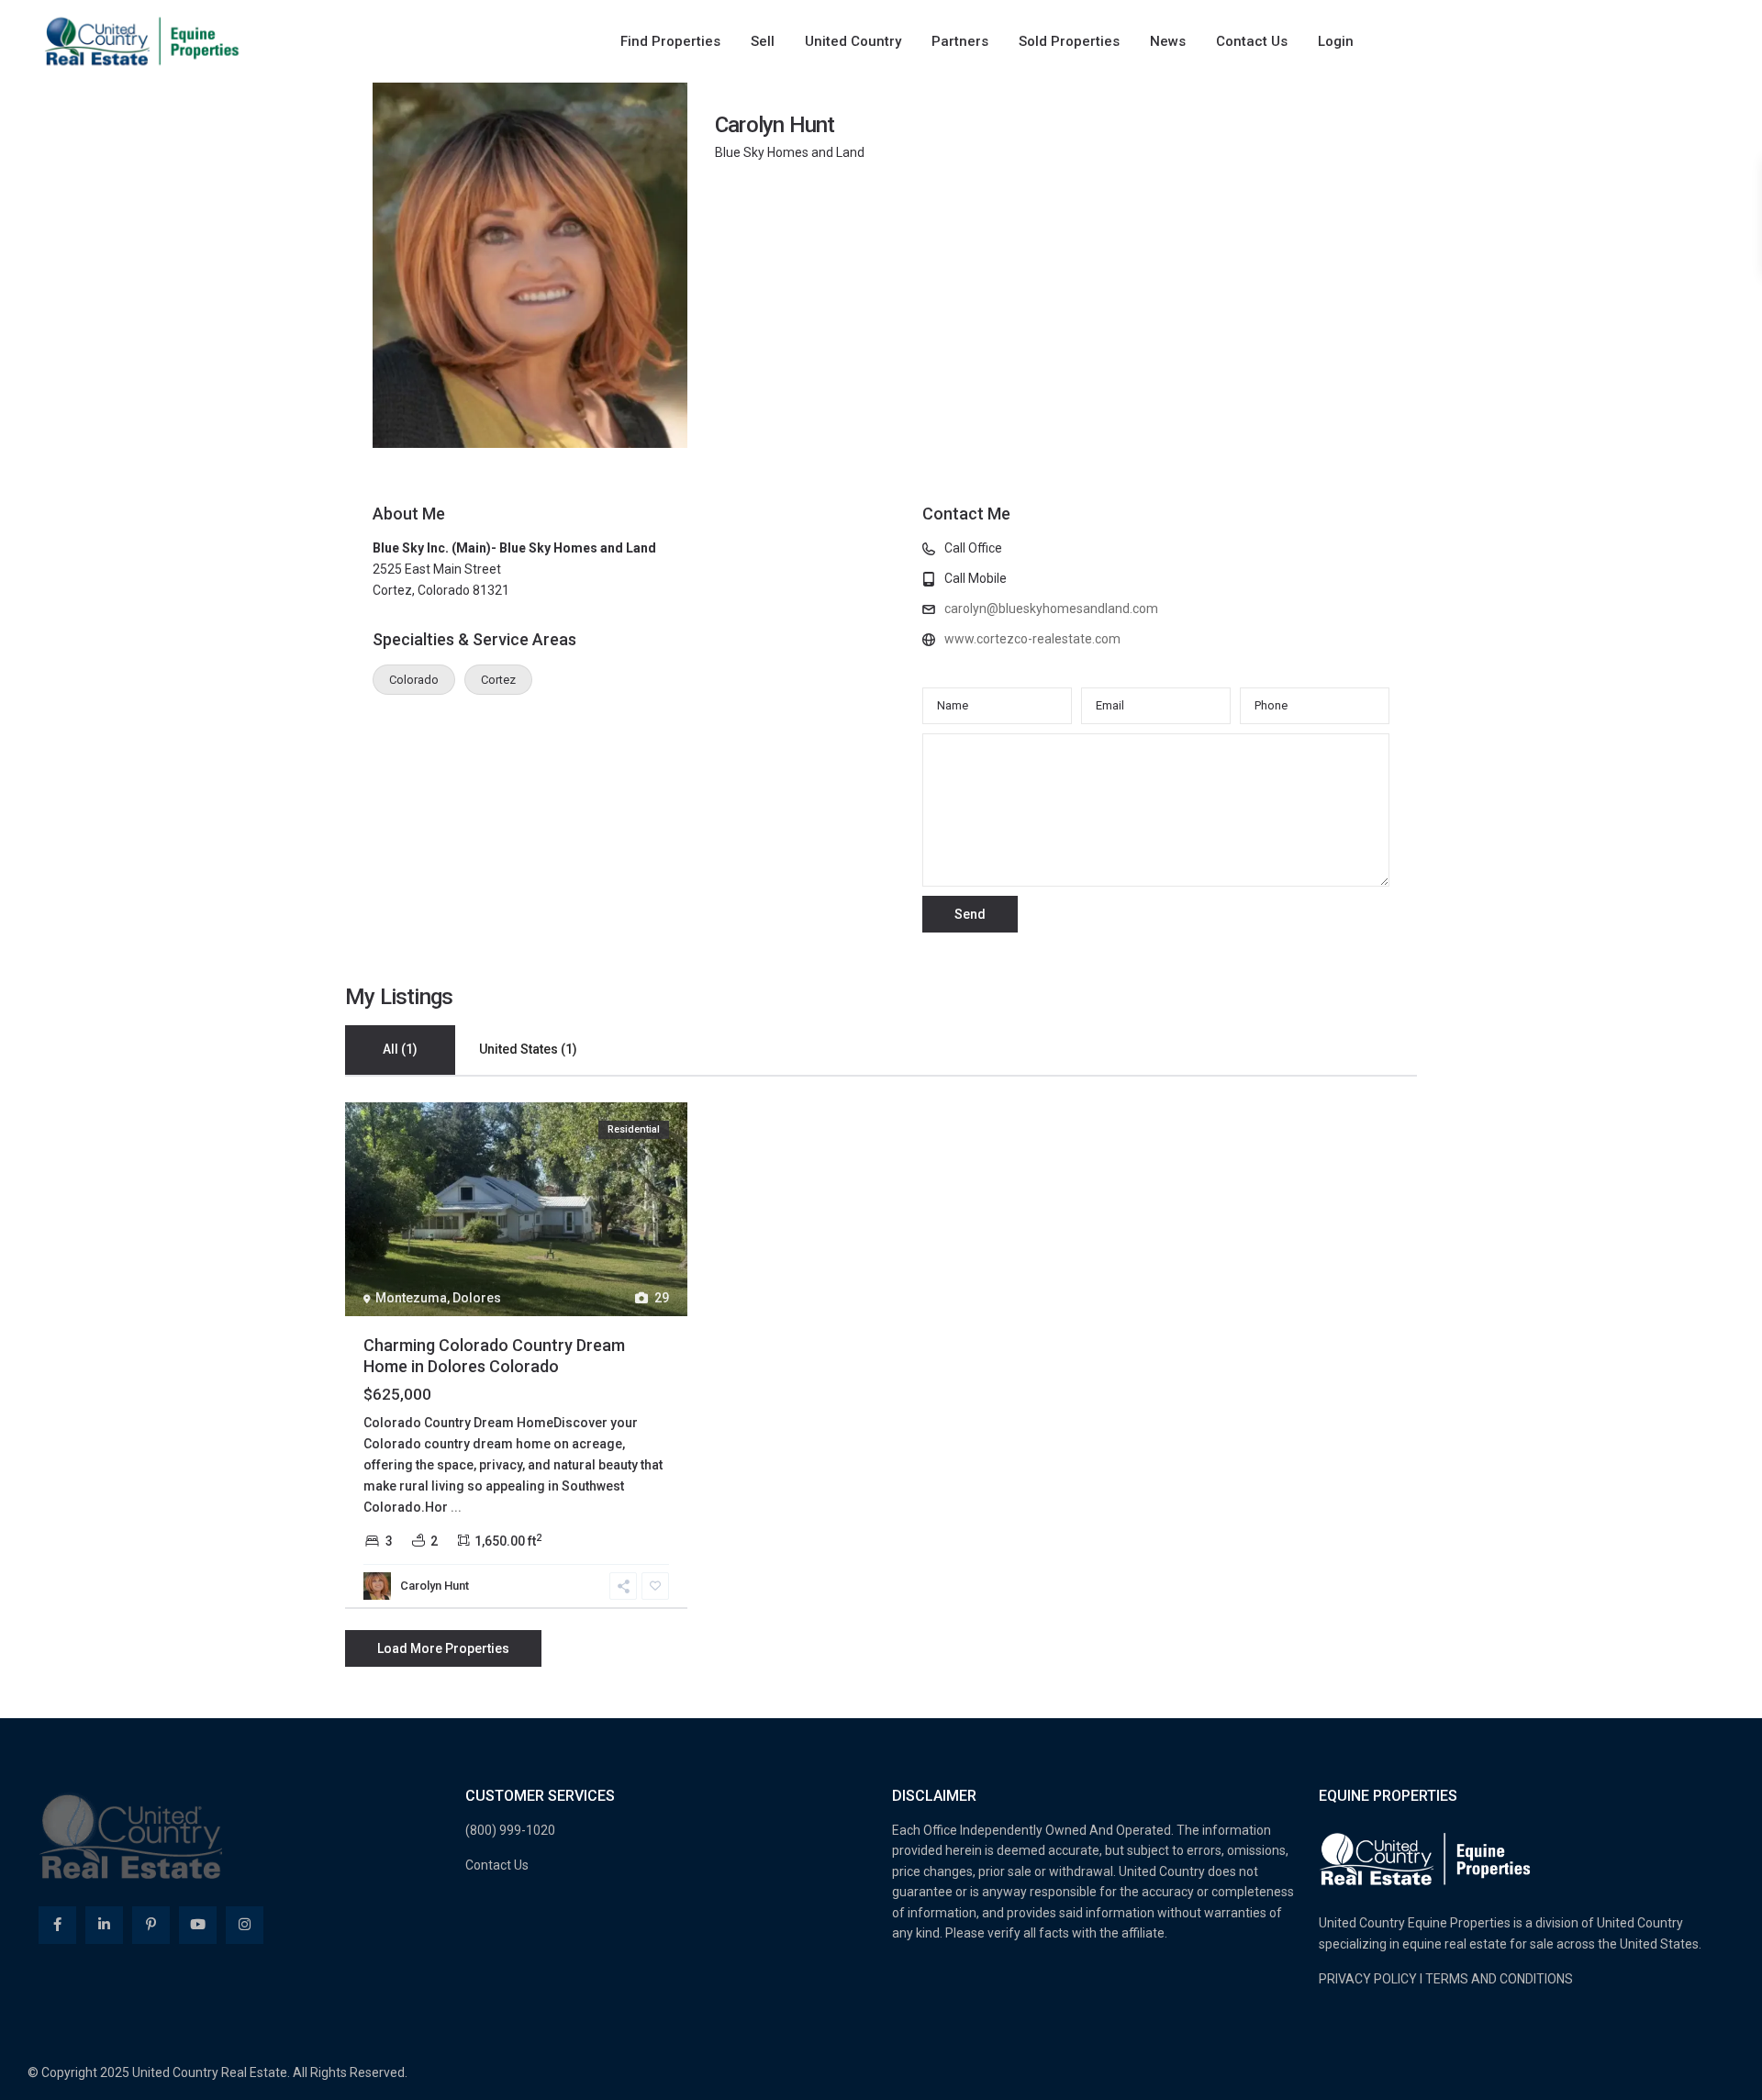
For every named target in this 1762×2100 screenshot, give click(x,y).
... (456, 1507)
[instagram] (245, 1925)
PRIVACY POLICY (1368, 1979)
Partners (960, 41)
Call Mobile (976, 578)
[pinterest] (151, 1925)
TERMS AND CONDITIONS (1499, 1979)
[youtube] (198, 1925)
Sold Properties (1069, 41)
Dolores (477, 1298)
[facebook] (57, 1925)
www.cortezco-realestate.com (1032, 639)
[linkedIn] (104, 1925)
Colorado (414, 680)
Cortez (498, 680)
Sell (763, 41)
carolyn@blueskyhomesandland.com (1051, 609)
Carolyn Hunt (775, 125)
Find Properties (670, 41)
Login (1336, 41)
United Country (853, 41)
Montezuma (411, 1298)
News (1168, 41)
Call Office (973, 548)
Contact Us (1252, 41)
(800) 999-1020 (510, 1830)
